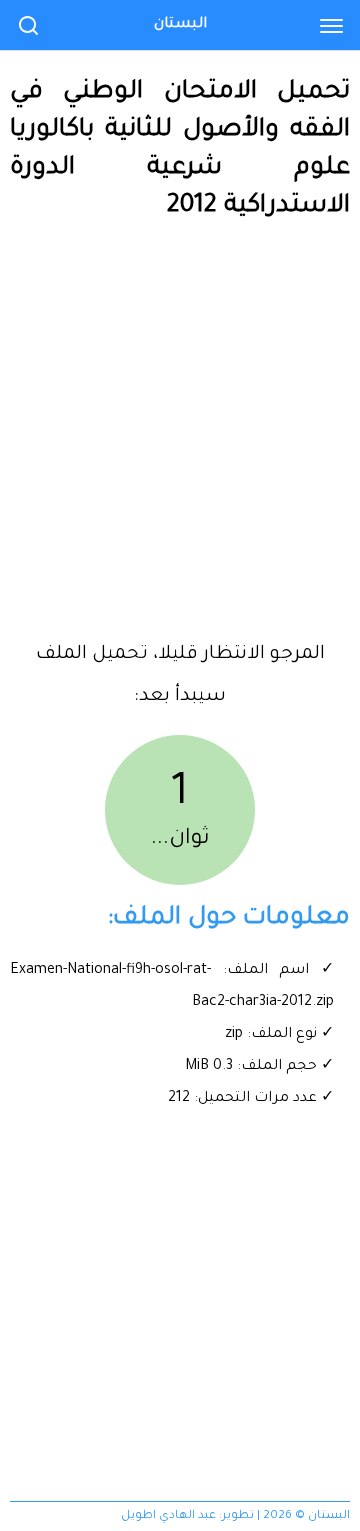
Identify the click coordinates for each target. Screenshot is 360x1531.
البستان (180, 25)
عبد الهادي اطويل (168, 1516)
